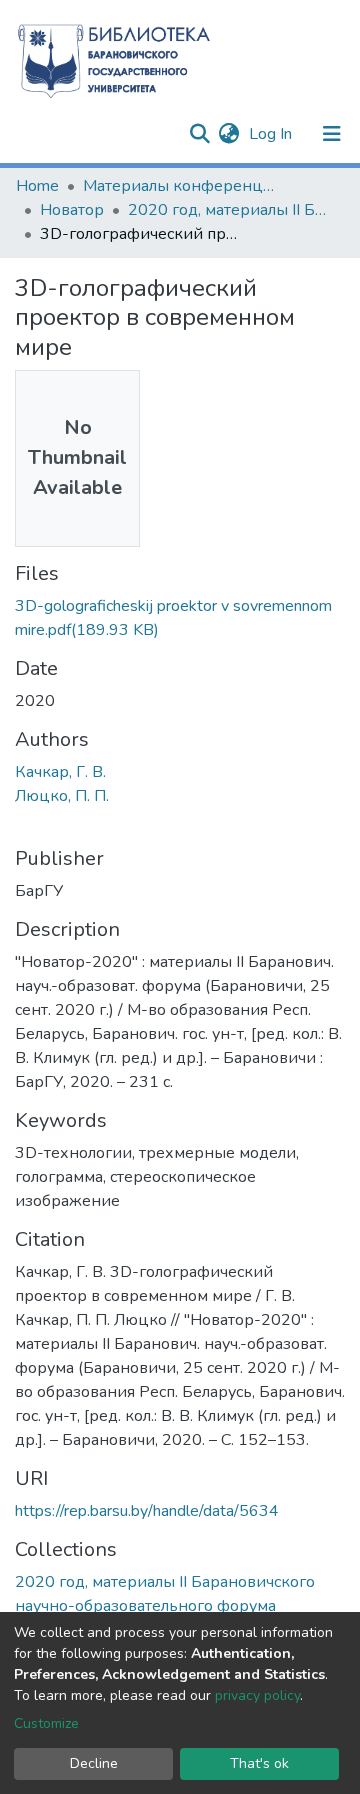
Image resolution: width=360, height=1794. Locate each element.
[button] (228, 134)
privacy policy (257, 1695)
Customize (46, 1723)
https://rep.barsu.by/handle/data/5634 (147, 1511)
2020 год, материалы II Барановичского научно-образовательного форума (228, 210)
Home (37, 186)
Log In (272, 134)
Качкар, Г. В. (60, 772)
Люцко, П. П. (62, 796)
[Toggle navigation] (332, 134)
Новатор (72, 210)
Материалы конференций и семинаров (183, 186)
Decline (94, 1763)
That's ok (259, 1763)
